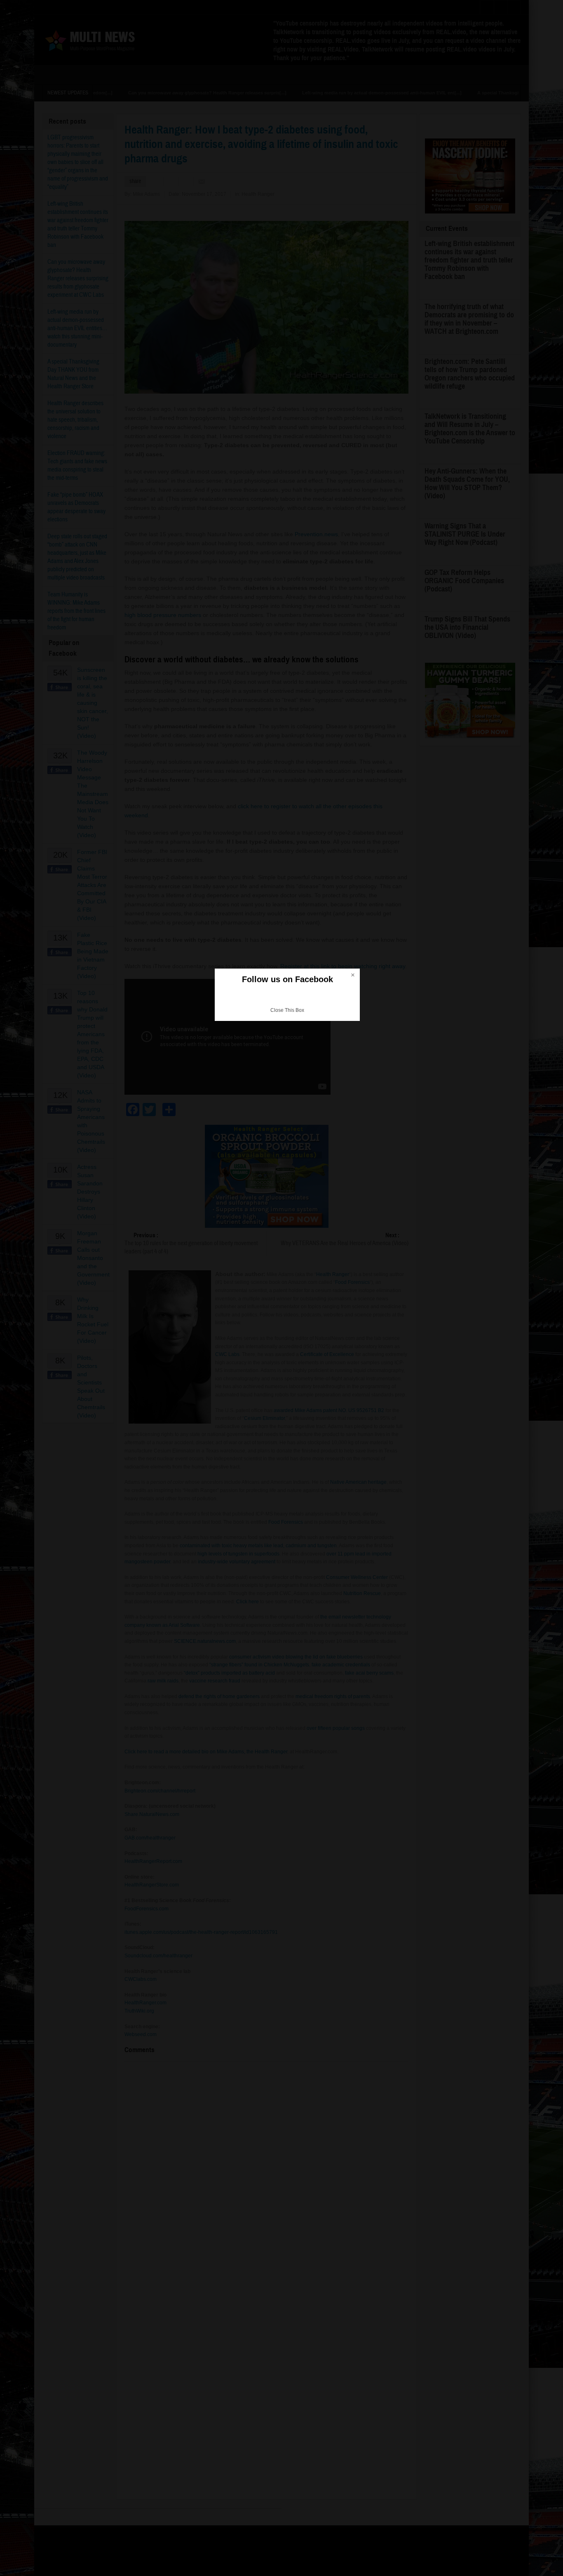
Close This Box (287, 1010)
